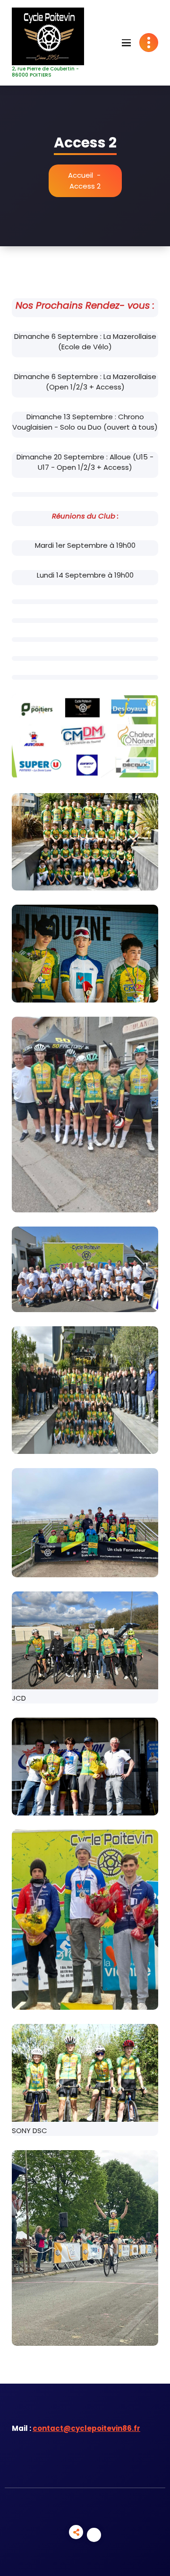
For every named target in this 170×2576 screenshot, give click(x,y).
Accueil (81, 175)
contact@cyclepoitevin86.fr (86, 2428)
